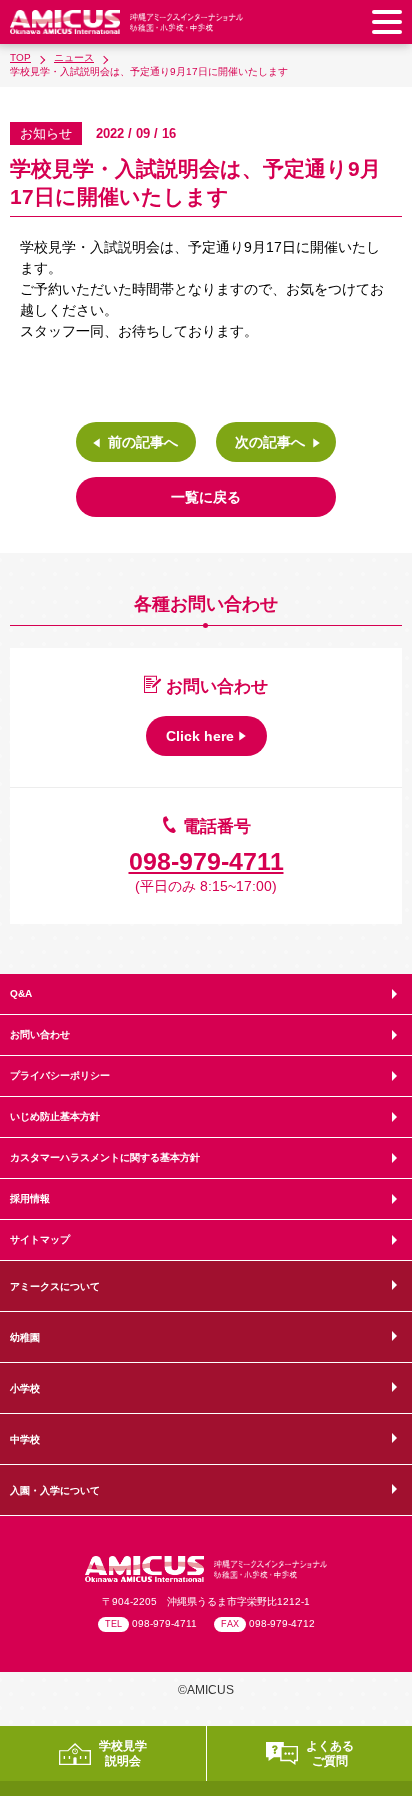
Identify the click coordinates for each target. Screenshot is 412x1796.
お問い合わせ (40, 1034)
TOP (20, 57)
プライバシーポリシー (60, 1075)
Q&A (21, 993)
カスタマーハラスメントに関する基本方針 (105, 1157)
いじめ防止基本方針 (55, 1116)
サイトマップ (40, 1239)
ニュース (74, 57)
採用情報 (30, 1198)
